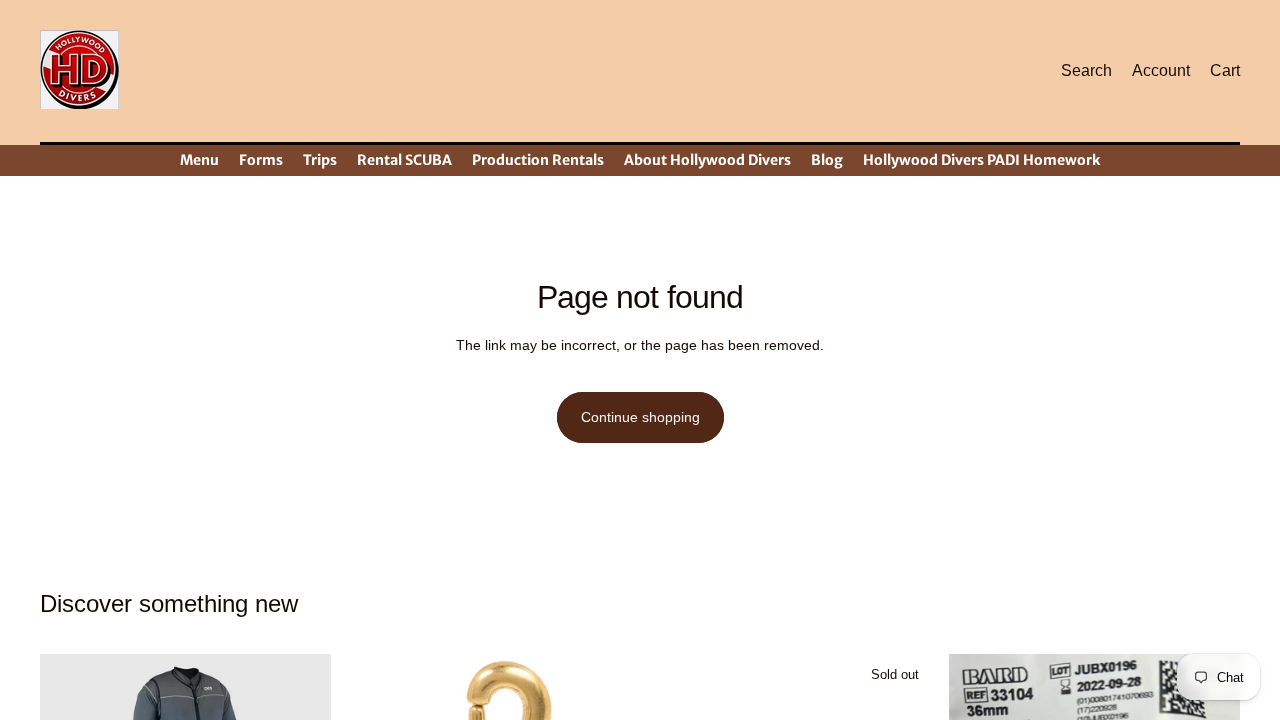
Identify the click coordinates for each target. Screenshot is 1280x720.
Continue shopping (640, 417)
